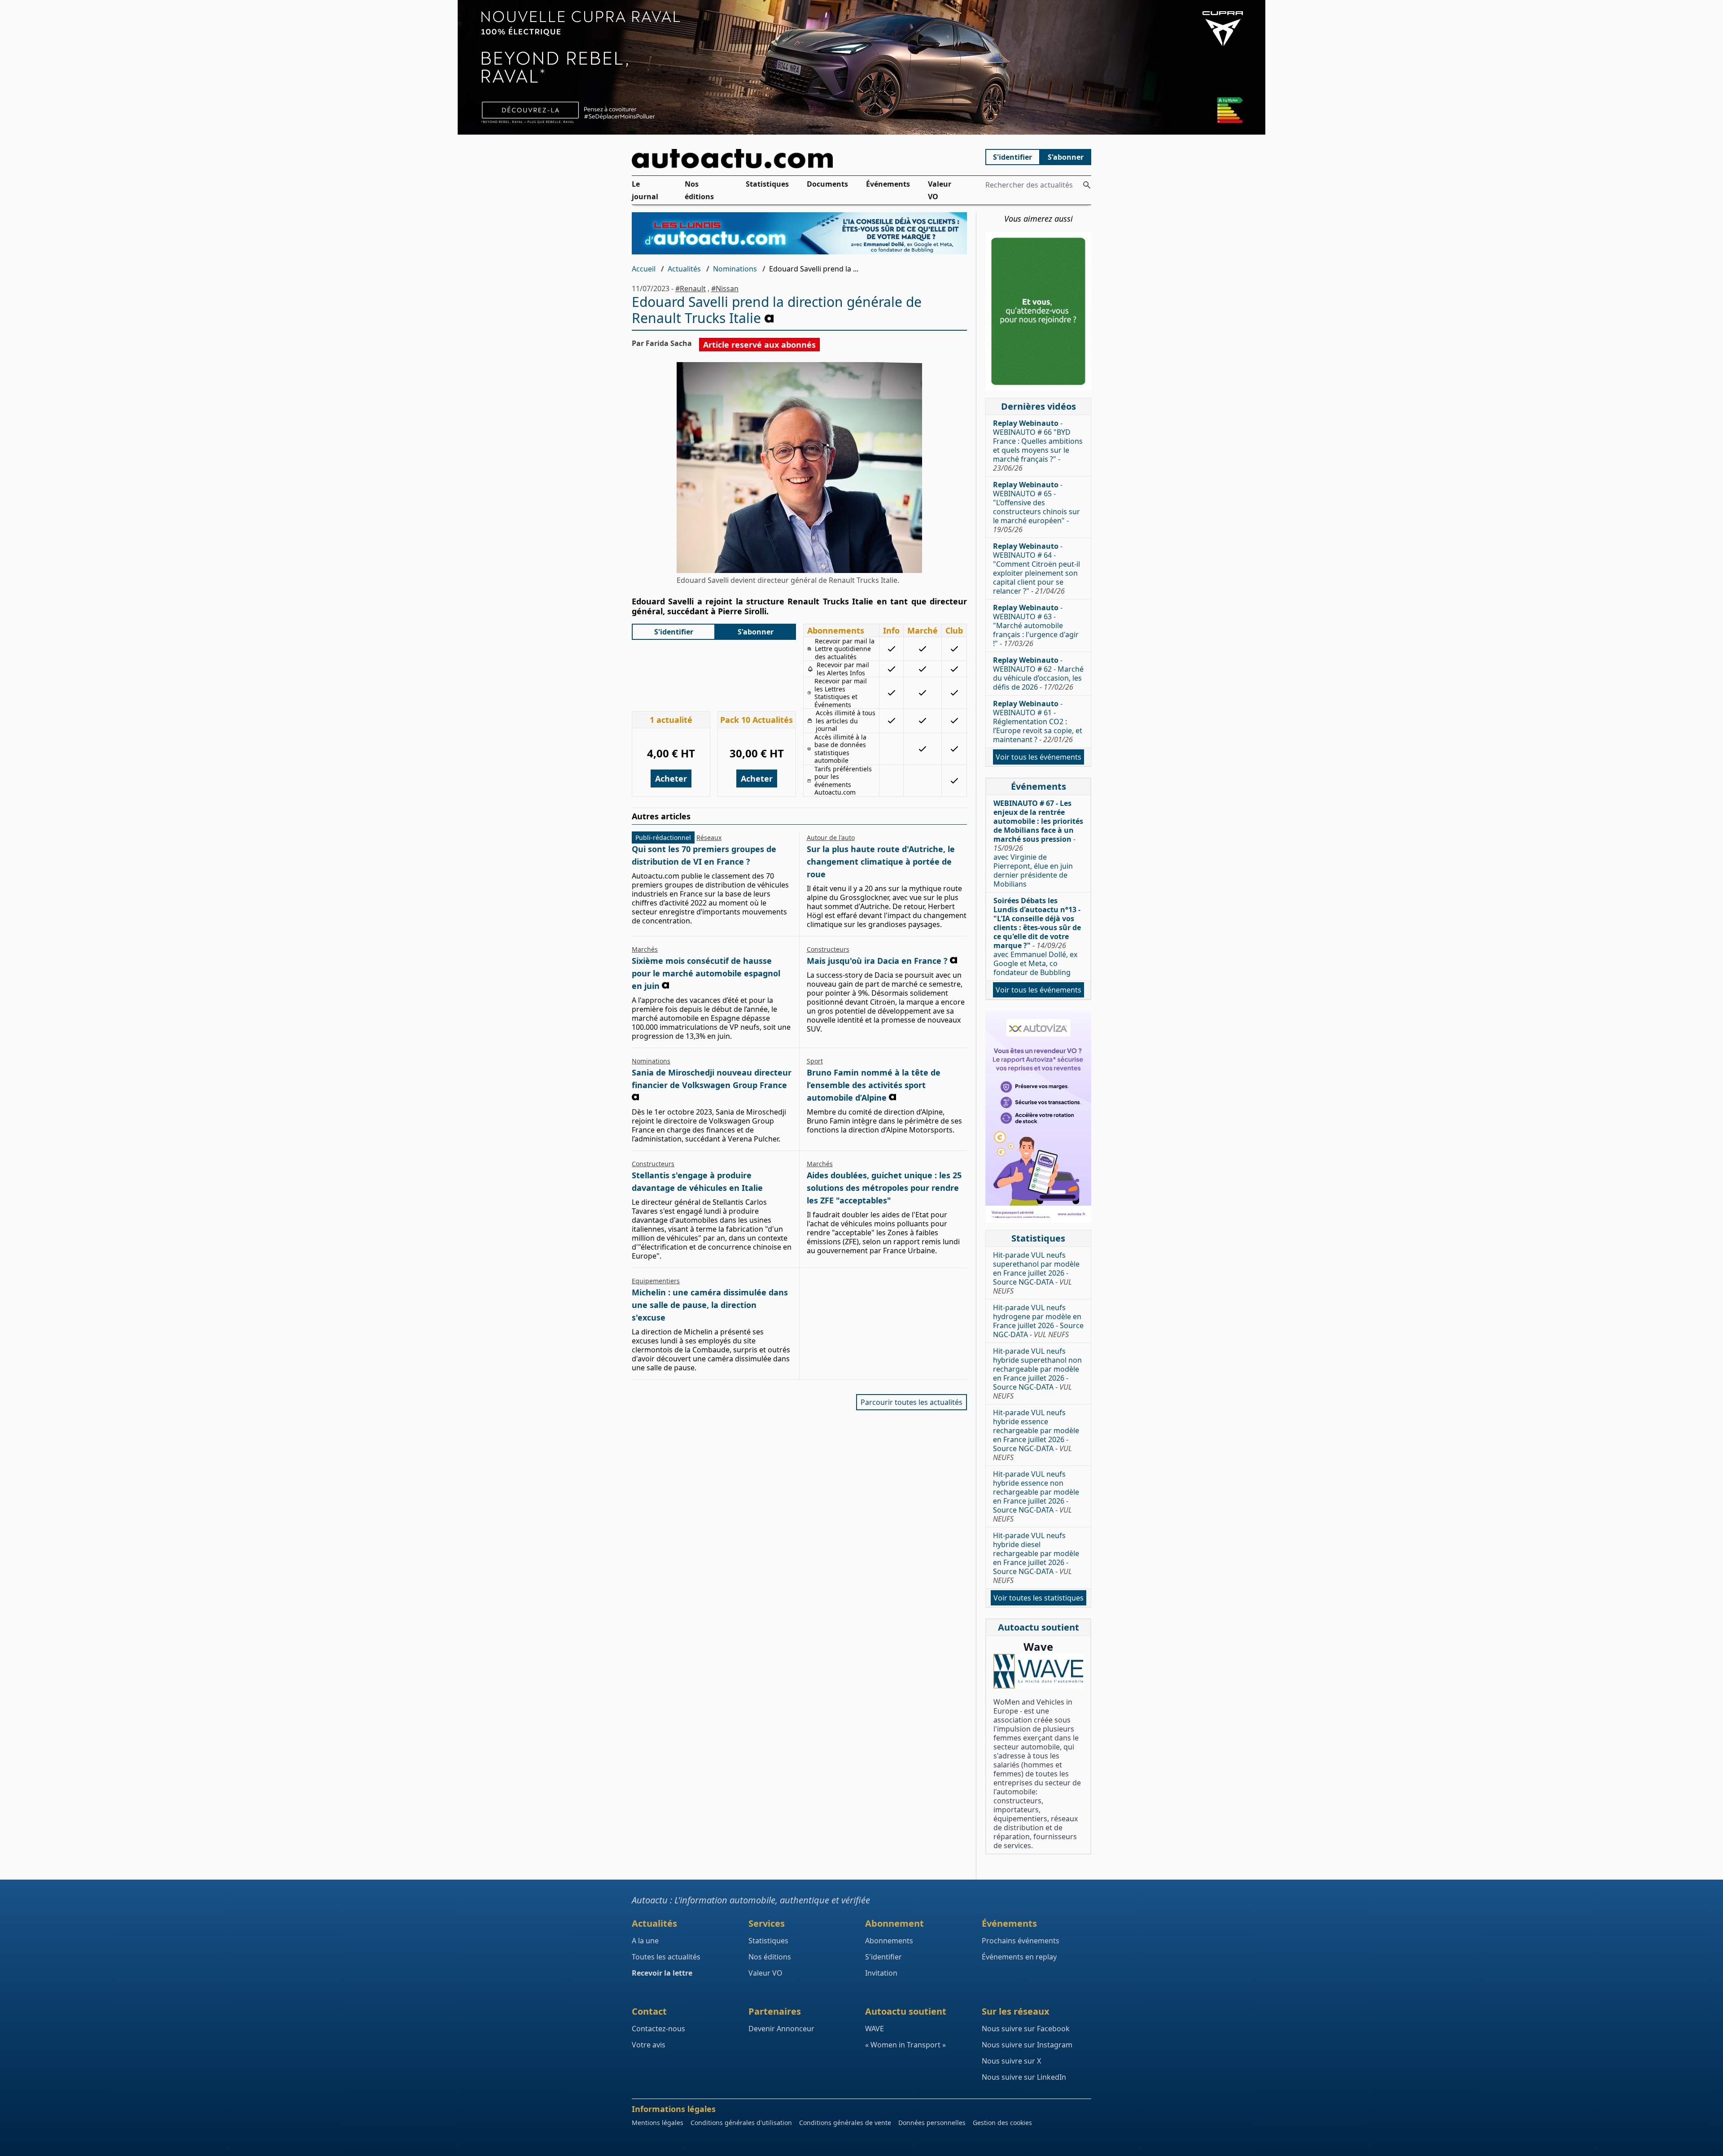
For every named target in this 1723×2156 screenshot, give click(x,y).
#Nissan (725, 289)
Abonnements (889, 1941)
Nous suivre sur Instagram (1027, 2045)
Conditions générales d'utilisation (741, 2123)
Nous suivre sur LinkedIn (1024, 2077)
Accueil (644, 269)
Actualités (684, 269)
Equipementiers (656, 1281)
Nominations (735, 269)
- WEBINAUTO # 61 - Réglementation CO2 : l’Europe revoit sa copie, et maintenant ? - (1038, 722)
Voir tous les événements (1039, 757)
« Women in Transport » (905, 2045)
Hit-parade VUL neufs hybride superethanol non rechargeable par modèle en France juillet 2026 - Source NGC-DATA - (1037, 1373)
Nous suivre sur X (1011, 2061)
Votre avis (649, 2045)
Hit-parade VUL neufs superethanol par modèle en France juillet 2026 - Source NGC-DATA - (1036, 1273)
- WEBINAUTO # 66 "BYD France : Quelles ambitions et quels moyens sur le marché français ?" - (1038, 446)
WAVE (875, 2029)
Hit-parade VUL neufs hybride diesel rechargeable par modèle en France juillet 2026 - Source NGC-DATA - (1036, 1558)
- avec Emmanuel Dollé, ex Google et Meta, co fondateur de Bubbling (1037, 936)
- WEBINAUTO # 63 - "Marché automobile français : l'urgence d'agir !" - (1036, 625)
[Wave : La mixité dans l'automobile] (1038, 1671)
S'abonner (1066, 157)
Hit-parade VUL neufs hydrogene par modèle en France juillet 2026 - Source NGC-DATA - (1038, 1321)
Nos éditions (699, 190)
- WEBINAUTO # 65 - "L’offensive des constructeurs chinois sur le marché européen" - (1036, 507)
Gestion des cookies (1002, 2123)
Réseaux (709, 837)
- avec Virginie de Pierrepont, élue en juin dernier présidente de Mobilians (1038, 844)
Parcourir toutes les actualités (912, 1402)
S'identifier (1012, 157)
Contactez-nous (658, 2029)
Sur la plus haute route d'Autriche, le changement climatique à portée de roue (881, 862)
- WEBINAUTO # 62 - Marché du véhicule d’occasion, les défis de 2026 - (1038, 673)
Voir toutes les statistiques (1039, 1598)
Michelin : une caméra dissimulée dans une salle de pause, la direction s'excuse (710, 1305)
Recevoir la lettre (662, 1973)
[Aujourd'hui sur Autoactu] (800, 159)
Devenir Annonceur (781, 2029)
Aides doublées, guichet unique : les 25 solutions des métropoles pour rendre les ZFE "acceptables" (884, 1188)
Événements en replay (1019, 1957)
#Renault (691, 289)
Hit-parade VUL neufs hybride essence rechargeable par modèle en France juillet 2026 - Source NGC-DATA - (1036, 1435)
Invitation (881, 1973)
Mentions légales (658, 2123)
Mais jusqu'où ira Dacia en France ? (877, 961)
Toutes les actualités (666, 1957)
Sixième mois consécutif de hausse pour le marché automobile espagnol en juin (706, 973)
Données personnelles (932, 2123)
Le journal (645, 190)
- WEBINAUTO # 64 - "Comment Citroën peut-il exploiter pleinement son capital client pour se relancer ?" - (1036, 569)
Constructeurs (828, 949)
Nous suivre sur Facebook (1026, 2029)
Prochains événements (1021, 1941)
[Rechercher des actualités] (1087, 185)
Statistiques (767, 184)
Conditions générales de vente (845, 2123)
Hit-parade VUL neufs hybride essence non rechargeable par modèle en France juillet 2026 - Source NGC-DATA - (1036, 1496)
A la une (645, 1941)
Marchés (645, 949)
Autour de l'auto (831, 837)
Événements (888, 184)
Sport (815, 1061)
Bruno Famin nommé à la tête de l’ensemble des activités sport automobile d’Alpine (874, 1085)
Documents (827, 184)
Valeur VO (940, 190)
